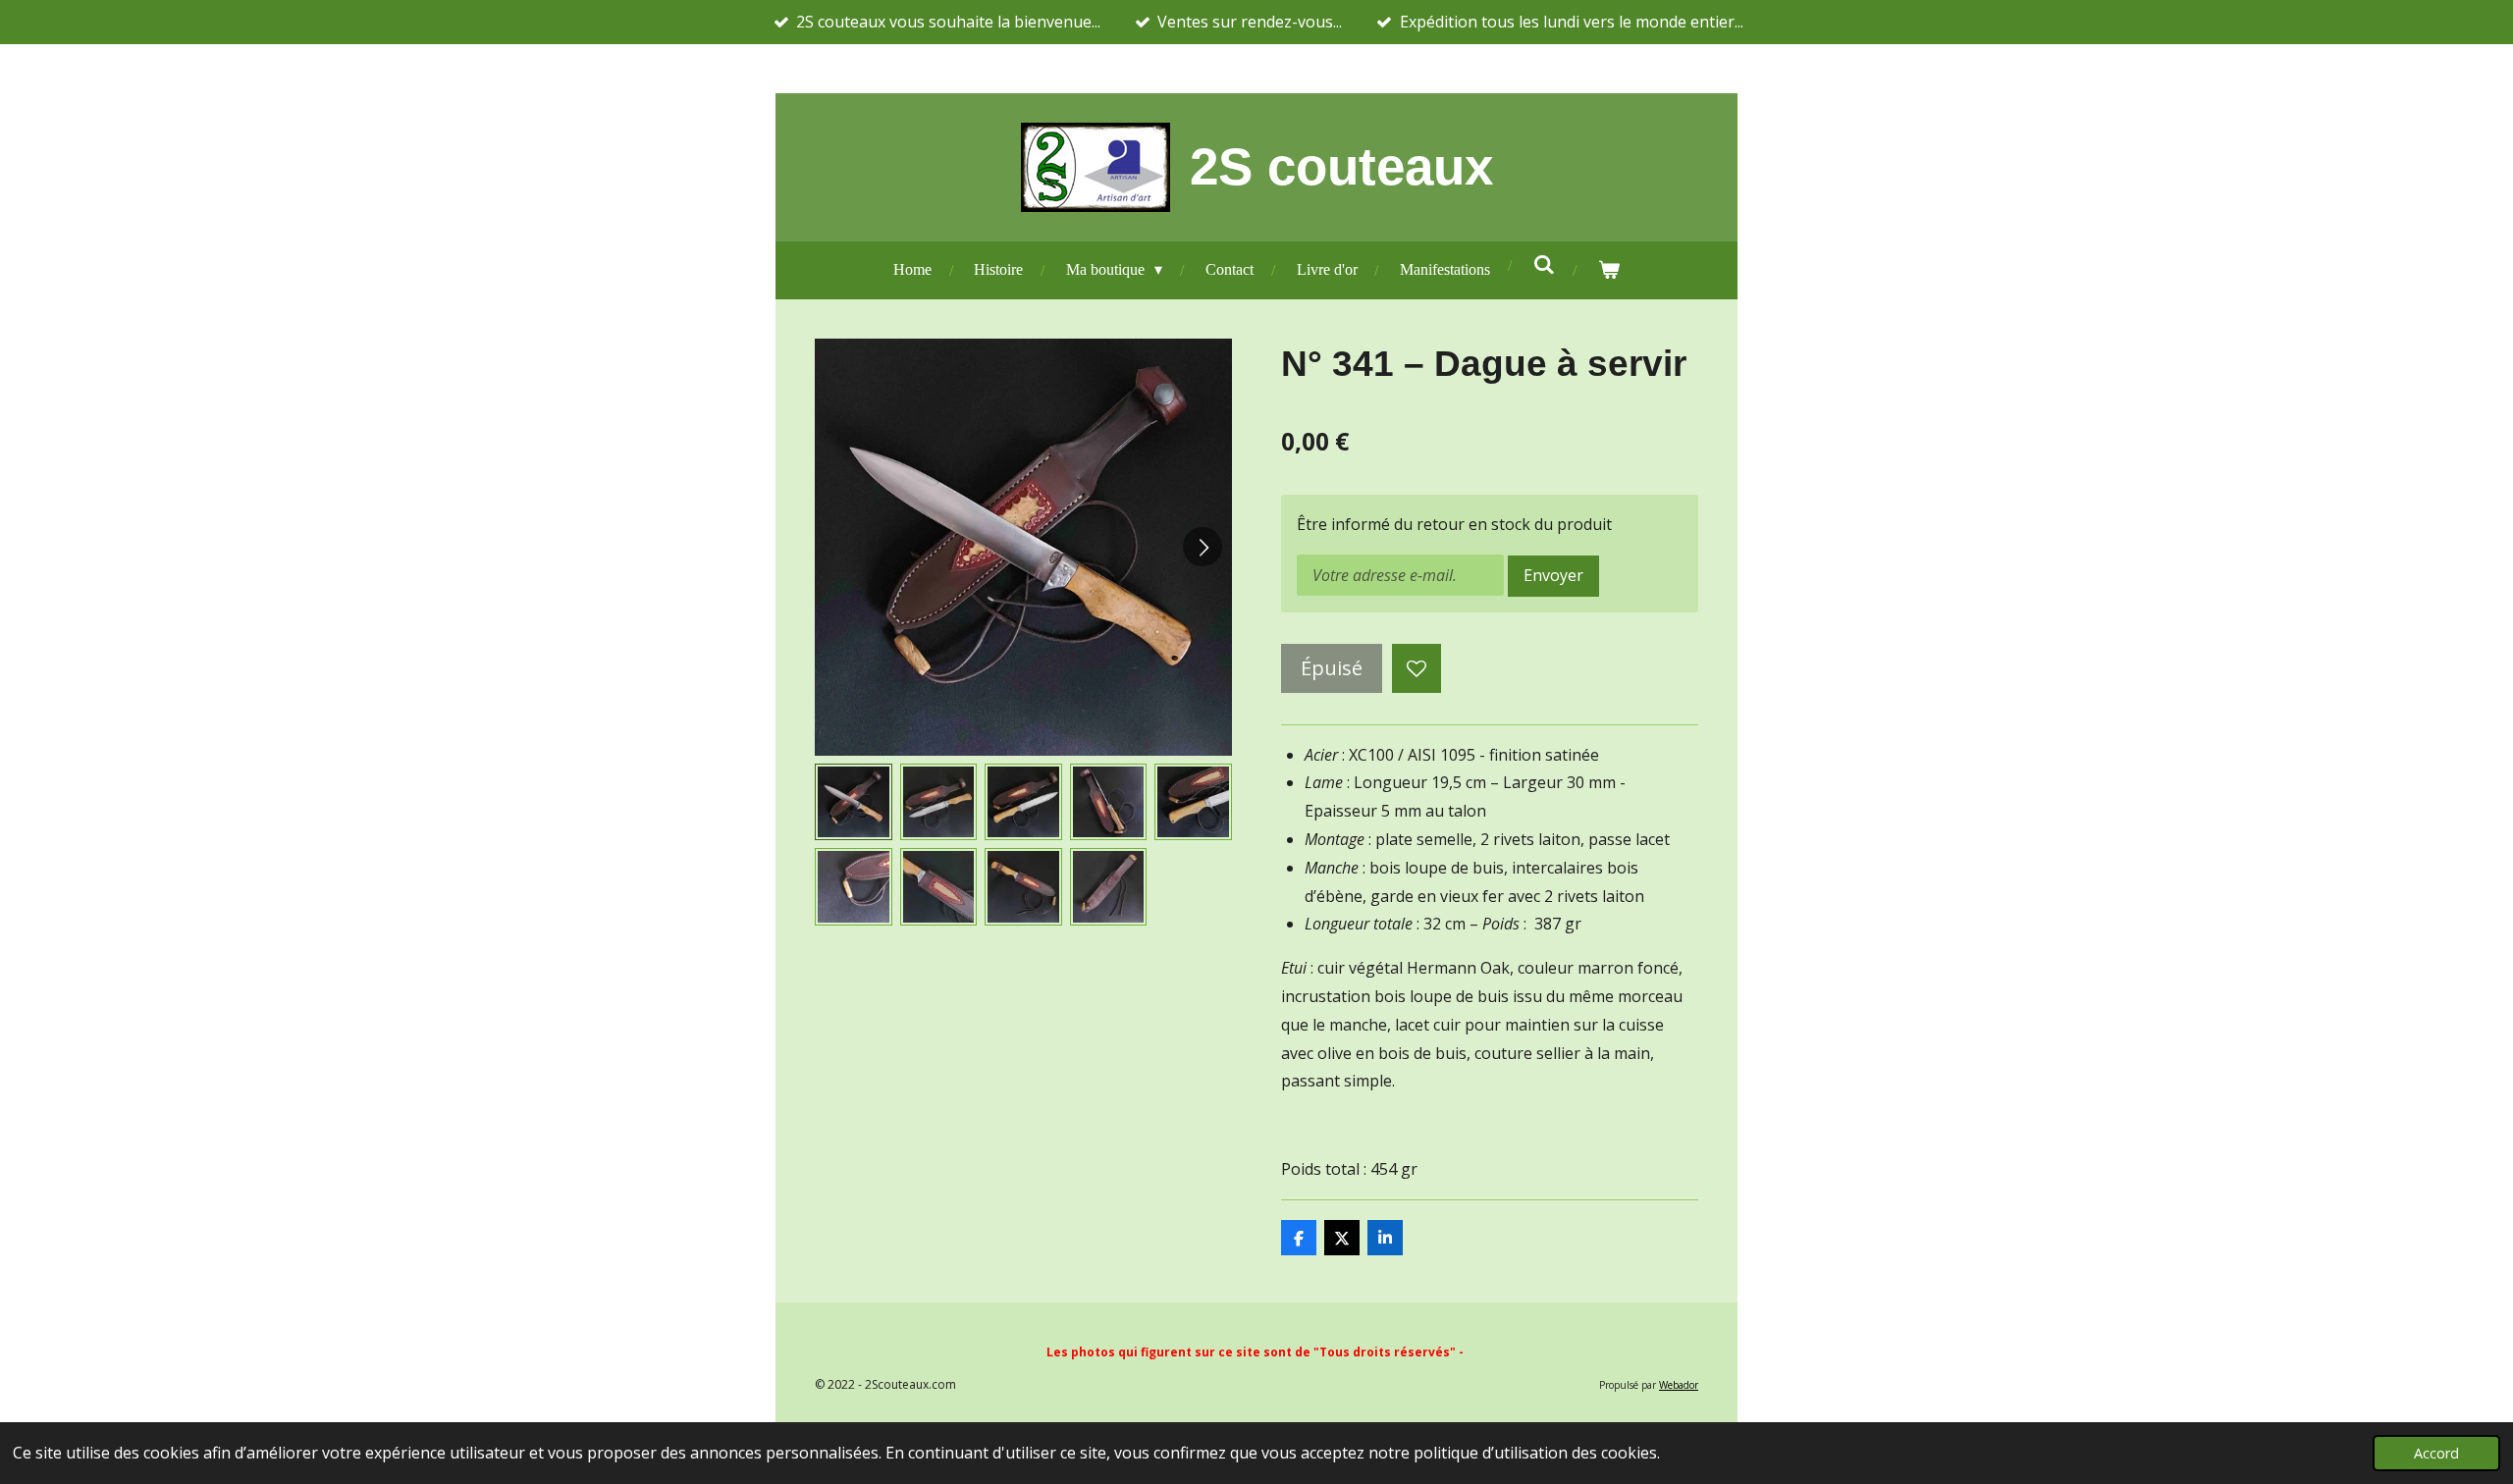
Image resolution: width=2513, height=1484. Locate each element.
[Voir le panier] (1609, 270)
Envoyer (1553, 575)
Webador (1679, 1385)
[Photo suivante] (1203, 547)
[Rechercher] (1544, 265)
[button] (854, 802)
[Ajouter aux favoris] (1417, 668)
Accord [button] (2436, 1453)
